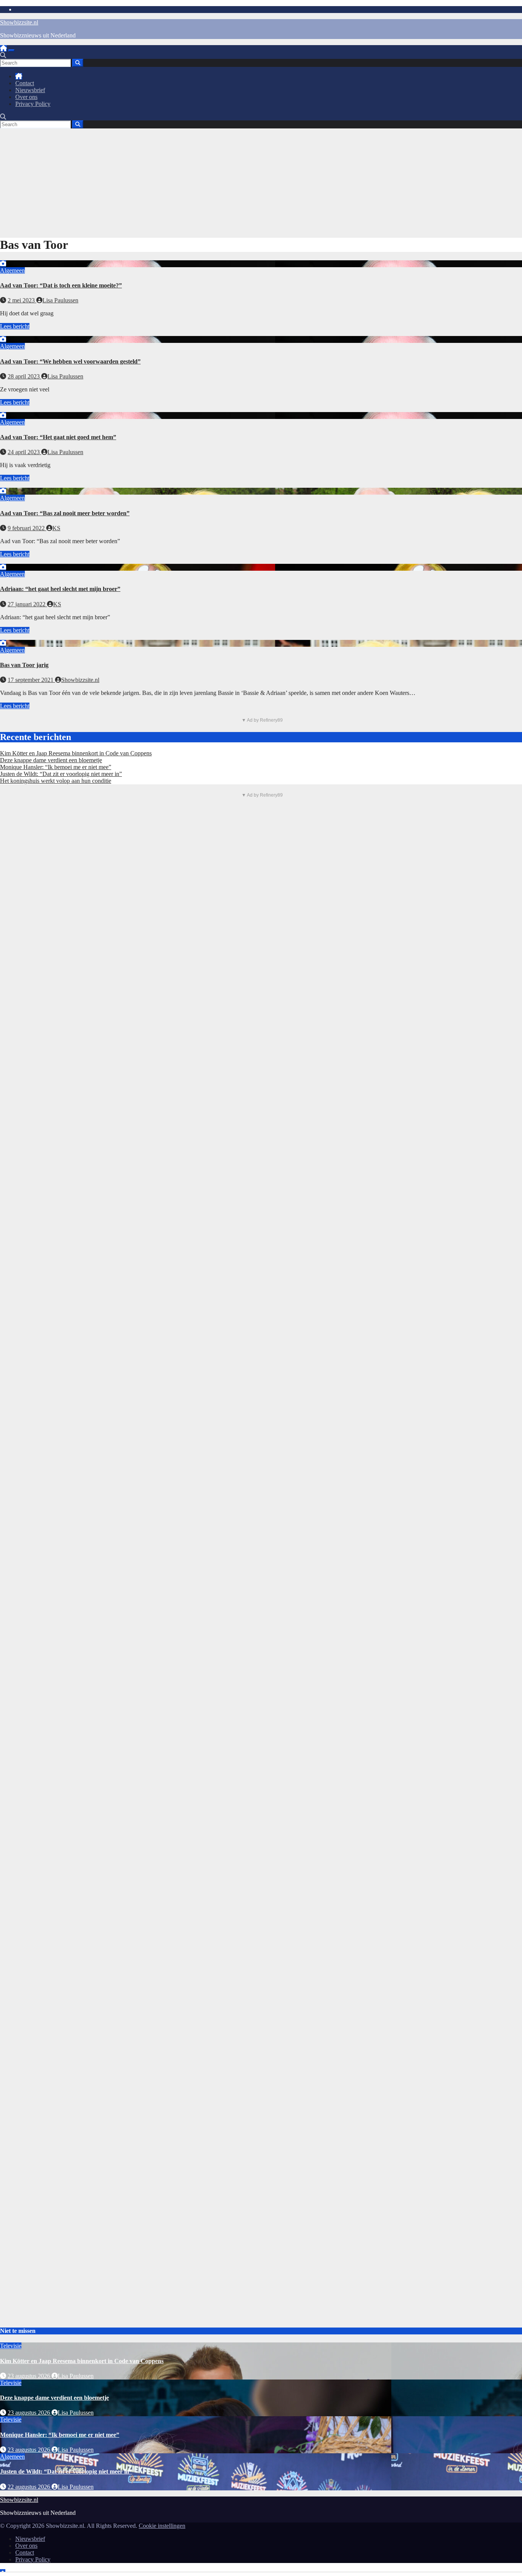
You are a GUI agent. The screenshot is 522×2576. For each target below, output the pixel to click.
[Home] (3, 48)
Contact (25, 83)
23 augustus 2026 (30, 2376)
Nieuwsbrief (30, 90)
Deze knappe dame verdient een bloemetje (51, 760)
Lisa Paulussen (60, 300)
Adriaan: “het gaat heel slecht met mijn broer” (60, 589)
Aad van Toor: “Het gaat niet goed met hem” (58, 437)
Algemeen (12, 270)
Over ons (26, 97)
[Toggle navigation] (11, 50)
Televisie (11, 2346)
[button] (3, 55)
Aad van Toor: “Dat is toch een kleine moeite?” (61, 285)
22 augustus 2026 (30, 2487)
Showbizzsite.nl (19, 22)
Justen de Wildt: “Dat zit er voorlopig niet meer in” (61, 774)
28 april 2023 (24, 376)
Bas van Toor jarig (24, 665)
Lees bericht (15, 326)
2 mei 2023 (22, 300)
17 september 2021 (31, 680)
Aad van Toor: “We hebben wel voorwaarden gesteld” (70, 361)
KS (56, 528)
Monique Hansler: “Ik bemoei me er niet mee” (56, 767)
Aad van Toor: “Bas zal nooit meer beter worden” (65, 513)
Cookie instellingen (162, 2526)
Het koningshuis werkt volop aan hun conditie (56, 781)
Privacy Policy (33, 104)
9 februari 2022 (27, 528)
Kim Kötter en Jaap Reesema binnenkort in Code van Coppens (76, 753)
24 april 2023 (24, 452)
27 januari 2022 (27, 604)
